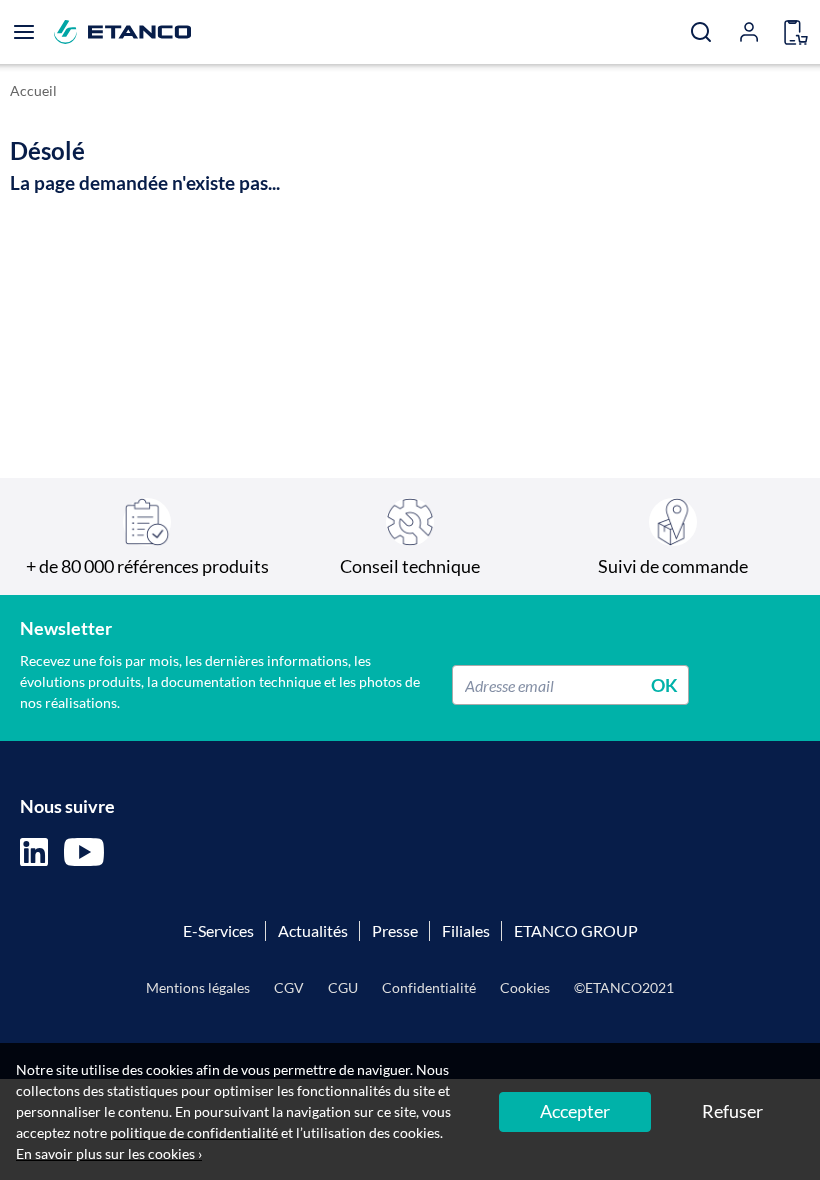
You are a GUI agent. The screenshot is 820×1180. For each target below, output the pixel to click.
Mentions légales (198, 987)
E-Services (218, 930)
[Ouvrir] (24, 32)
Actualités (313, 930)
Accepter (575, 1111)
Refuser (732, 1111)
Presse (395, 930)
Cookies (525, 987)
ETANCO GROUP (576, 930)
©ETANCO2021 (624, 987)
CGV (289, 987)
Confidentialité (429, 987)
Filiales (466, 930)
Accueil (33, 90)
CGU (343, 987)
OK (664, 685)
